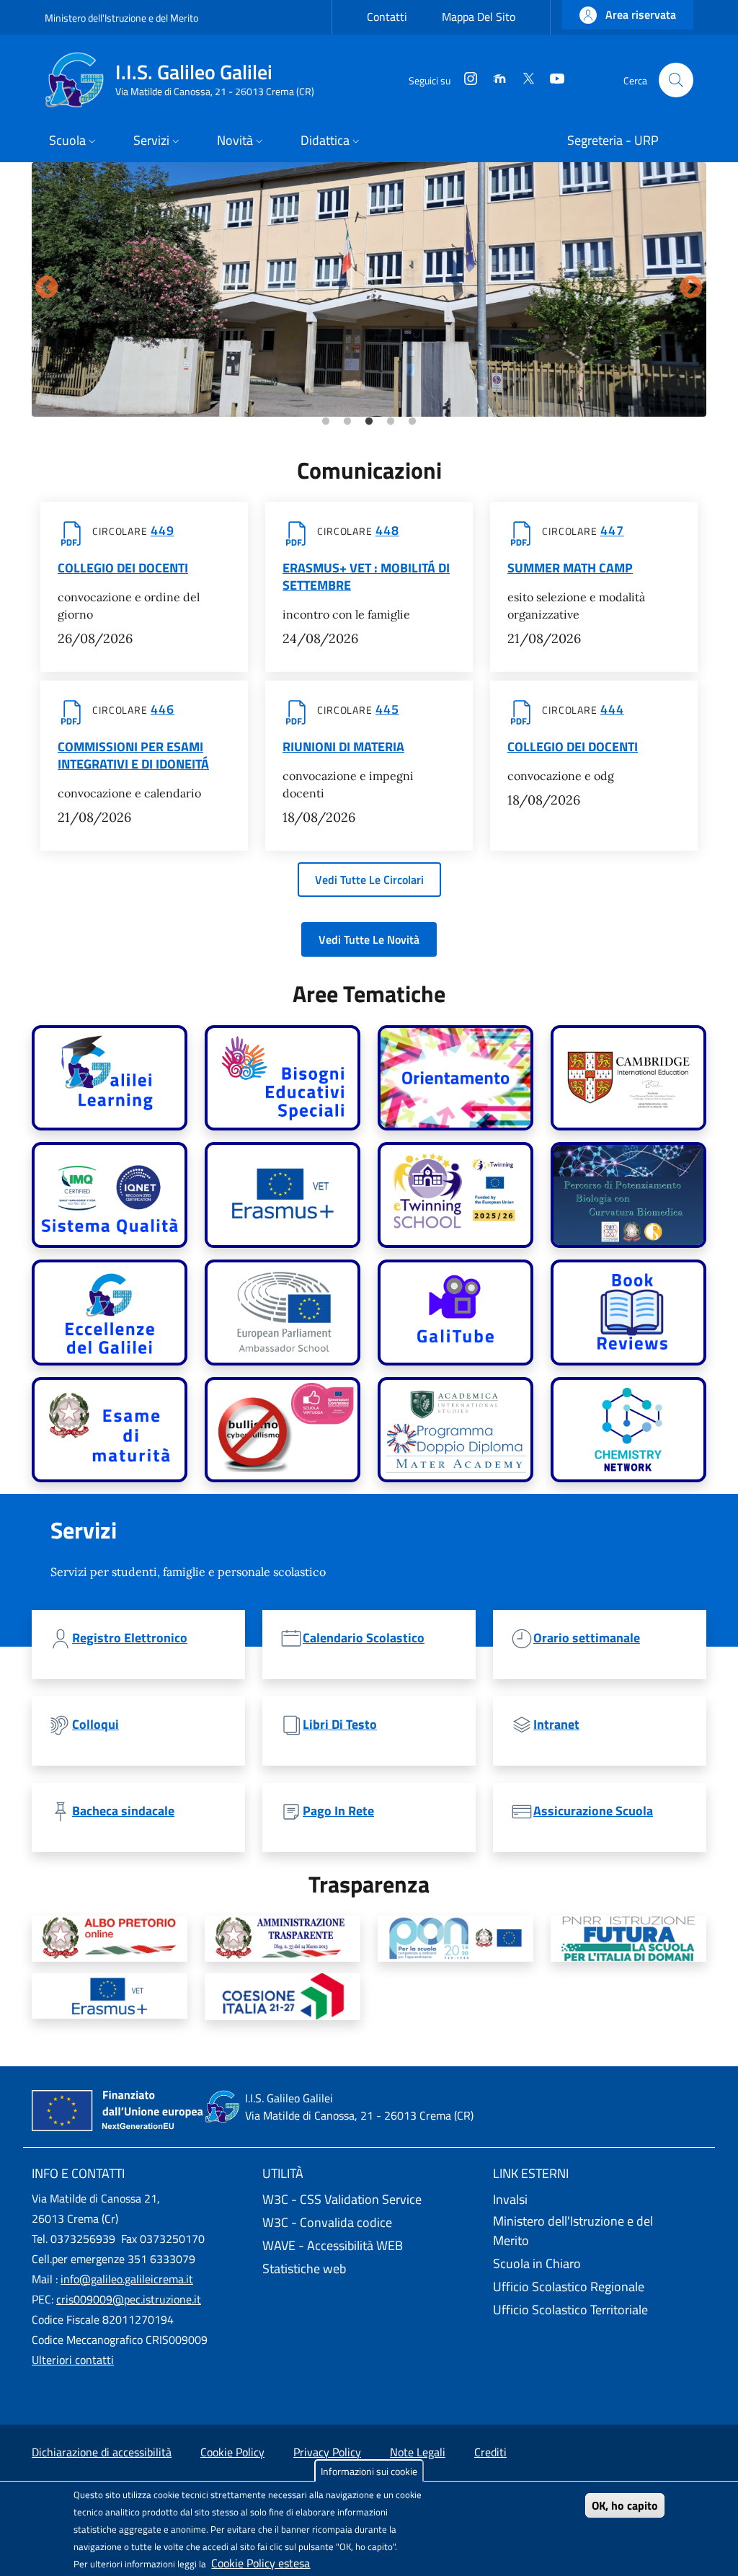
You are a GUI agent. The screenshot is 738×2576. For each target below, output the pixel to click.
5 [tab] (412, 422)
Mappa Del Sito (479, 17)
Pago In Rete (338, 1811)
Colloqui (95, 1725)
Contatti (387, 17)
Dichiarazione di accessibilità (102, 2452)
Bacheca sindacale (123, 1811)
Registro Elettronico (130, 1638)
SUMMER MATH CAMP (570, 568)
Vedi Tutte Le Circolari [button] (369, 880)
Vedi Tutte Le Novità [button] (369, 939)
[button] (628, 15)
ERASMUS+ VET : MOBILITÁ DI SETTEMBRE (366, 577)
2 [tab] (347, 422)
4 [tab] (391, 422)
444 (612, 709)
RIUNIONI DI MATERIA (343, 747)
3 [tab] (369, 422)
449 (163, 531)
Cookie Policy (232, 2452)
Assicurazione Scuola (593, 1811)
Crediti (490, 2452)
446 (163, 709)
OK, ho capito (625, 2505)
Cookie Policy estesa (261, 2563)
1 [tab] (326, 422)
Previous (47, 288)
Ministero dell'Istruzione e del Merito (121, 18)
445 (387, 709)
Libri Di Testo (340, 1725)
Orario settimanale (587, 1638)
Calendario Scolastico (364, 1638)
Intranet (556, 1725)
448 (387, 531)
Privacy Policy (327, 2452)
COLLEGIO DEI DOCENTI (123, 568)
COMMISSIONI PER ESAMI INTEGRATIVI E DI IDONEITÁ (133, 756)
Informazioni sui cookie (369, 2471)
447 (612, 531)
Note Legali (418, 2452)
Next (691, 288)
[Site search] (676, 80)
